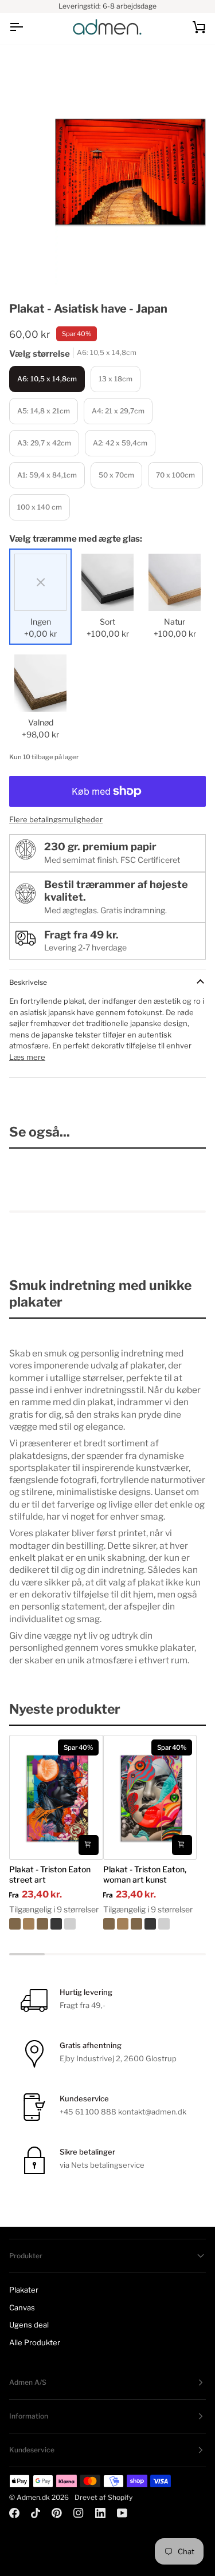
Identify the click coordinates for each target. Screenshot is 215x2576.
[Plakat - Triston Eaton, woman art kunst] (150, 1924)
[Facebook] (14, 2513)
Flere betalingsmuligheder (56, 819)
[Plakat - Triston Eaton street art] (56, 1924)
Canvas (22, 2307)
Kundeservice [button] (32, 2450)
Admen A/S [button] (28, 2382)
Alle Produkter (35, 2342)
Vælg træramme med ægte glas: (76, 539)
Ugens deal (29, 2325)
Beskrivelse (28, 982)
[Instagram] (79, 2513)
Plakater (24, 2290)
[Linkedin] (100, 2513)
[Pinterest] (57, 2513)
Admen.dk (33, 2497)
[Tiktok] (36, 2513)
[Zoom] (77, 263)
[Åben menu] (26, 27)
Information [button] (29, 2416)
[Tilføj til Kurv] (89, 1845)
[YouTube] (122, 2513)
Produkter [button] (26, 2256)
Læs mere (27, 1057)
